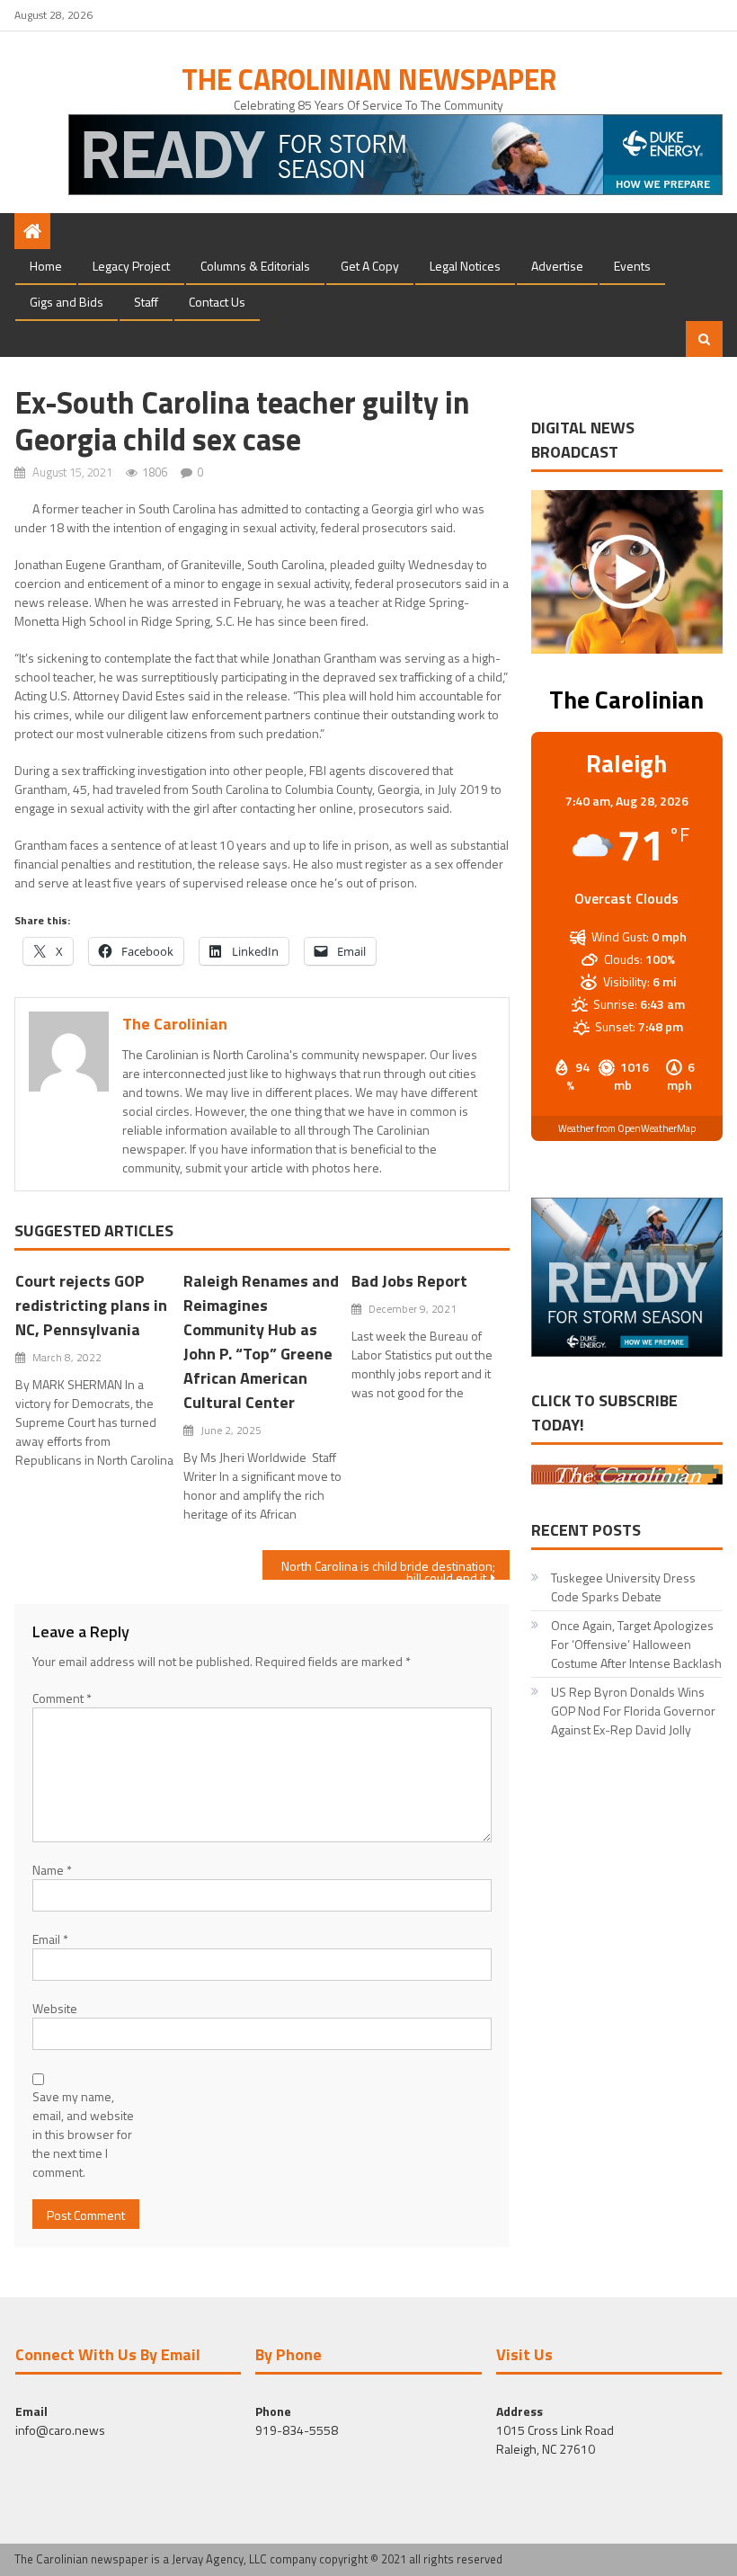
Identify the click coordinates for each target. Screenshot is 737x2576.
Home (46, 266)
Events (632, 266)
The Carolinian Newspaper (369, 79)
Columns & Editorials (255, 266)
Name (52, 1870)
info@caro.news (60, 2430)
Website (55, 2008)
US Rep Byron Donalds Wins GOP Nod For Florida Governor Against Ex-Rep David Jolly (633, 1711)
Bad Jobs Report (409, 1281)
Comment (62, 1698)
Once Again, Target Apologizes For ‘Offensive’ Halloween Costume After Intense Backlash (636, 1644)
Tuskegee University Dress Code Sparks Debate (623, 1587)
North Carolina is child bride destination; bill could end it (388, 1568)
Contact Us (217, 302)
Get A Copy (370, 266)
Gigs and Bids (67, 302)
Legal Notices (465, 266)
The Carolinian (175, 1024)
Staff (146, 302)
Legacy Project (131, 266)
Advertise (557, 266)
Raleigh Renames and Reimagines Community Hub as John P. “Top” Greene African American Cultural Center (261, 1341)
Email (50, 1939)
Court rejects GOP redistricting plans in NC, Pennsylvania (91, 1305)
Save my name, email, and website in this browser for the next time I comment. (83, 2134)
